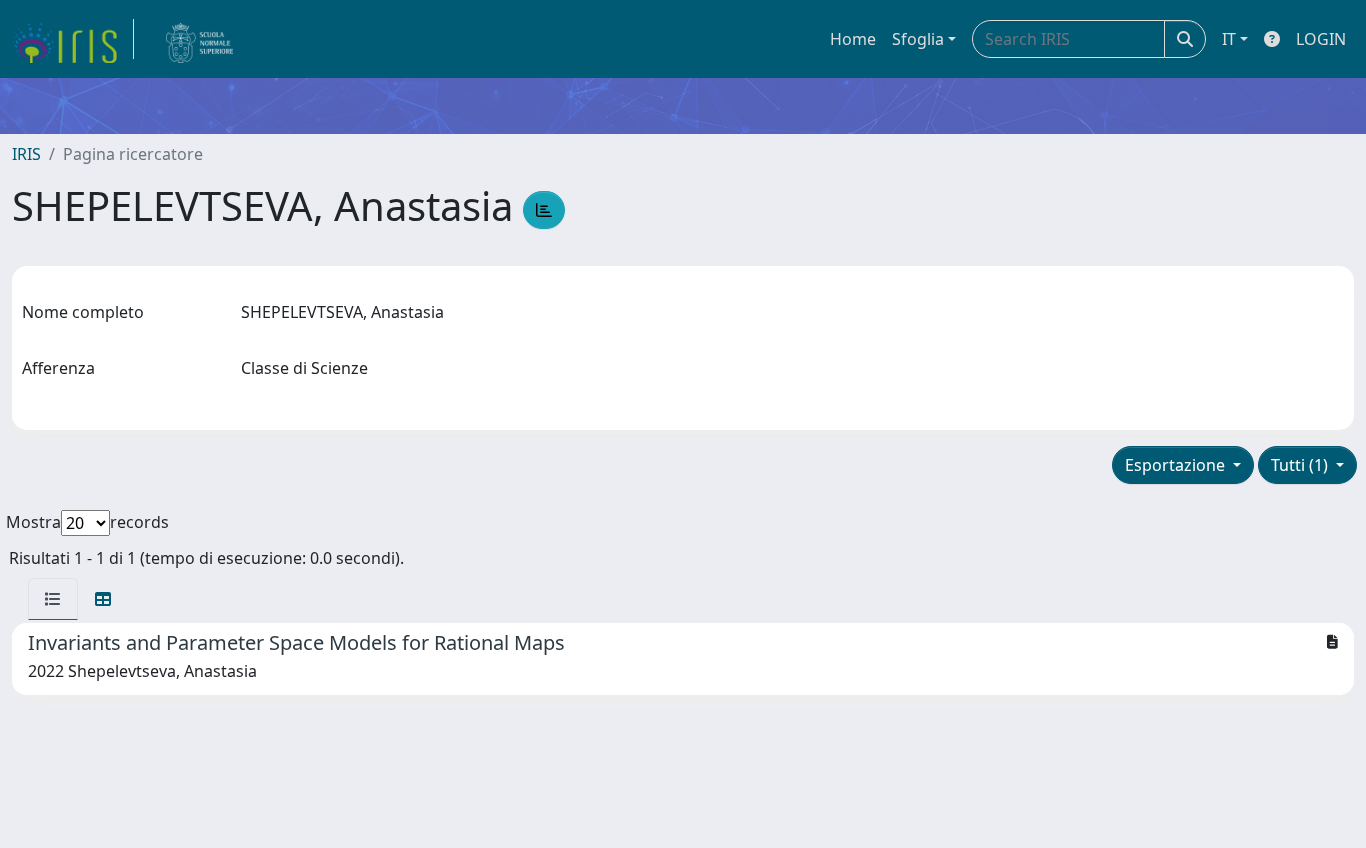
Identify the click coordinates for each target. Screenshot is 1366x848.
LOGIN (1321, 39)
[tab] (53, 599)
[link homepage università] (200, 39)
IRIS (26, 154)
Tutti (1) (1301, 465)
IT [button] (1229, 39)
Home (853, 39)
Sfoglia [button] (918, 39)
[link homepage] (73, 39)
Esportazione (1177, 465)
